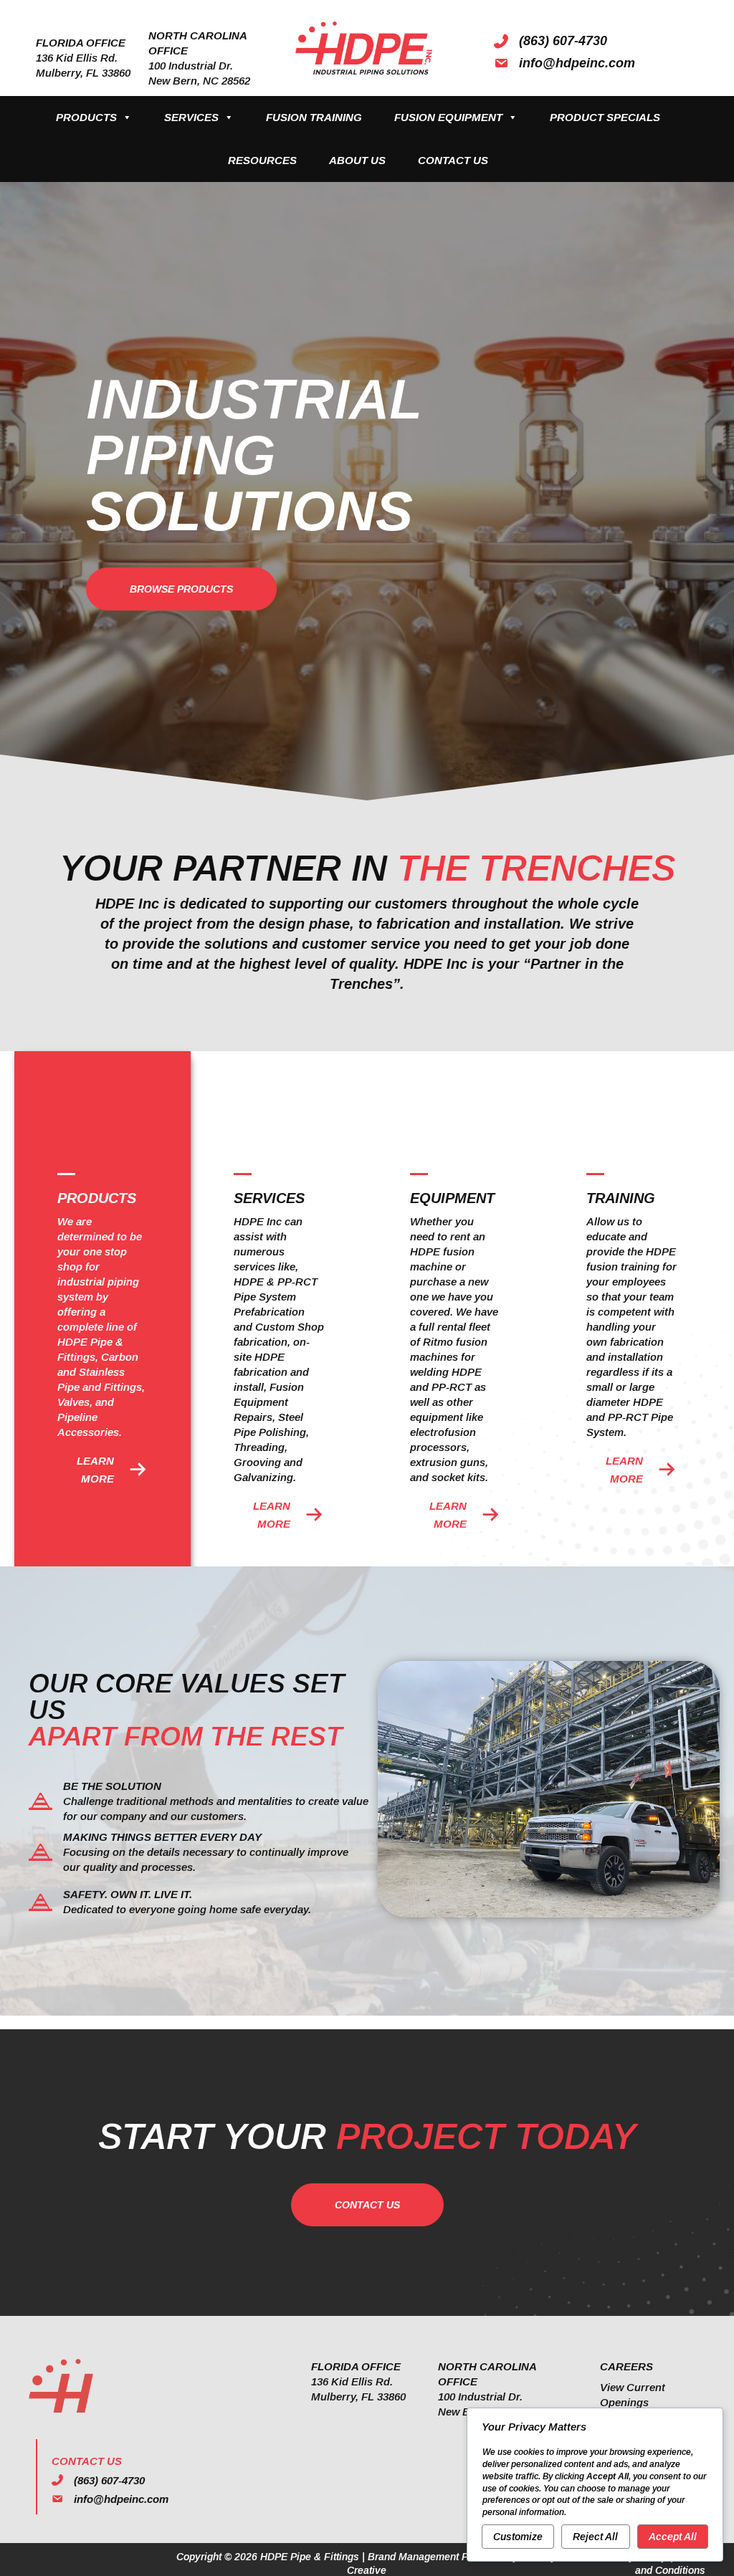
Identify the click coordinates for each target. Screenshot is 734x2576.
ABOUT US (357, 160)
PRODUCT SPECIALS (605, 117)
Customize (518, 2537)
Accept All (673, 2537)
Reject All (595, 2537)
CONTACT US (453, 160)
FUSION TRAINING (314, 117)
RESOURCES (262, 160)
